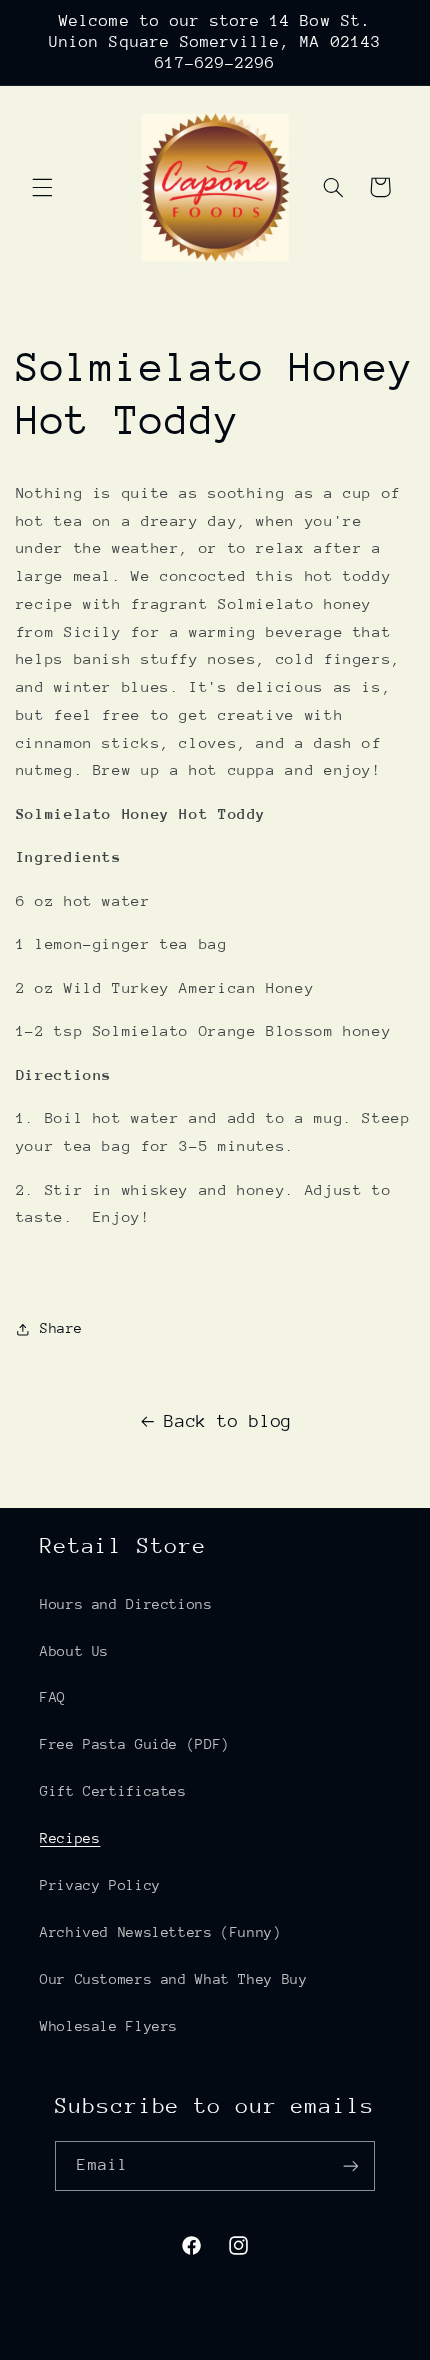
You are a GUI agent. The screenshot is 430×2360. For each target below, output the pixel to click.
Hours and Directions (126, 1604)
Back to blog (228, 1421)
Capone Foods (130, 2347)
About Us (74, 1651)
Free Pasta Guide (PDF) (135, 1744)
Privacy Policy (100, 1885)
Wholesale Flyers (109, 2026)
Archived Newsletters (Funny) (161, 1932)
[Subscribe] (350, 2165)
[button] (42, 187)
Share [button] (61, 1328)
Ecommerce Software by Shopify (296, 2347)
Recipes (70, 1838)
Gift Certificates (113, 1791)
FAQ (53, 1697)
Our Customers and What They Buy (174, 1979)
